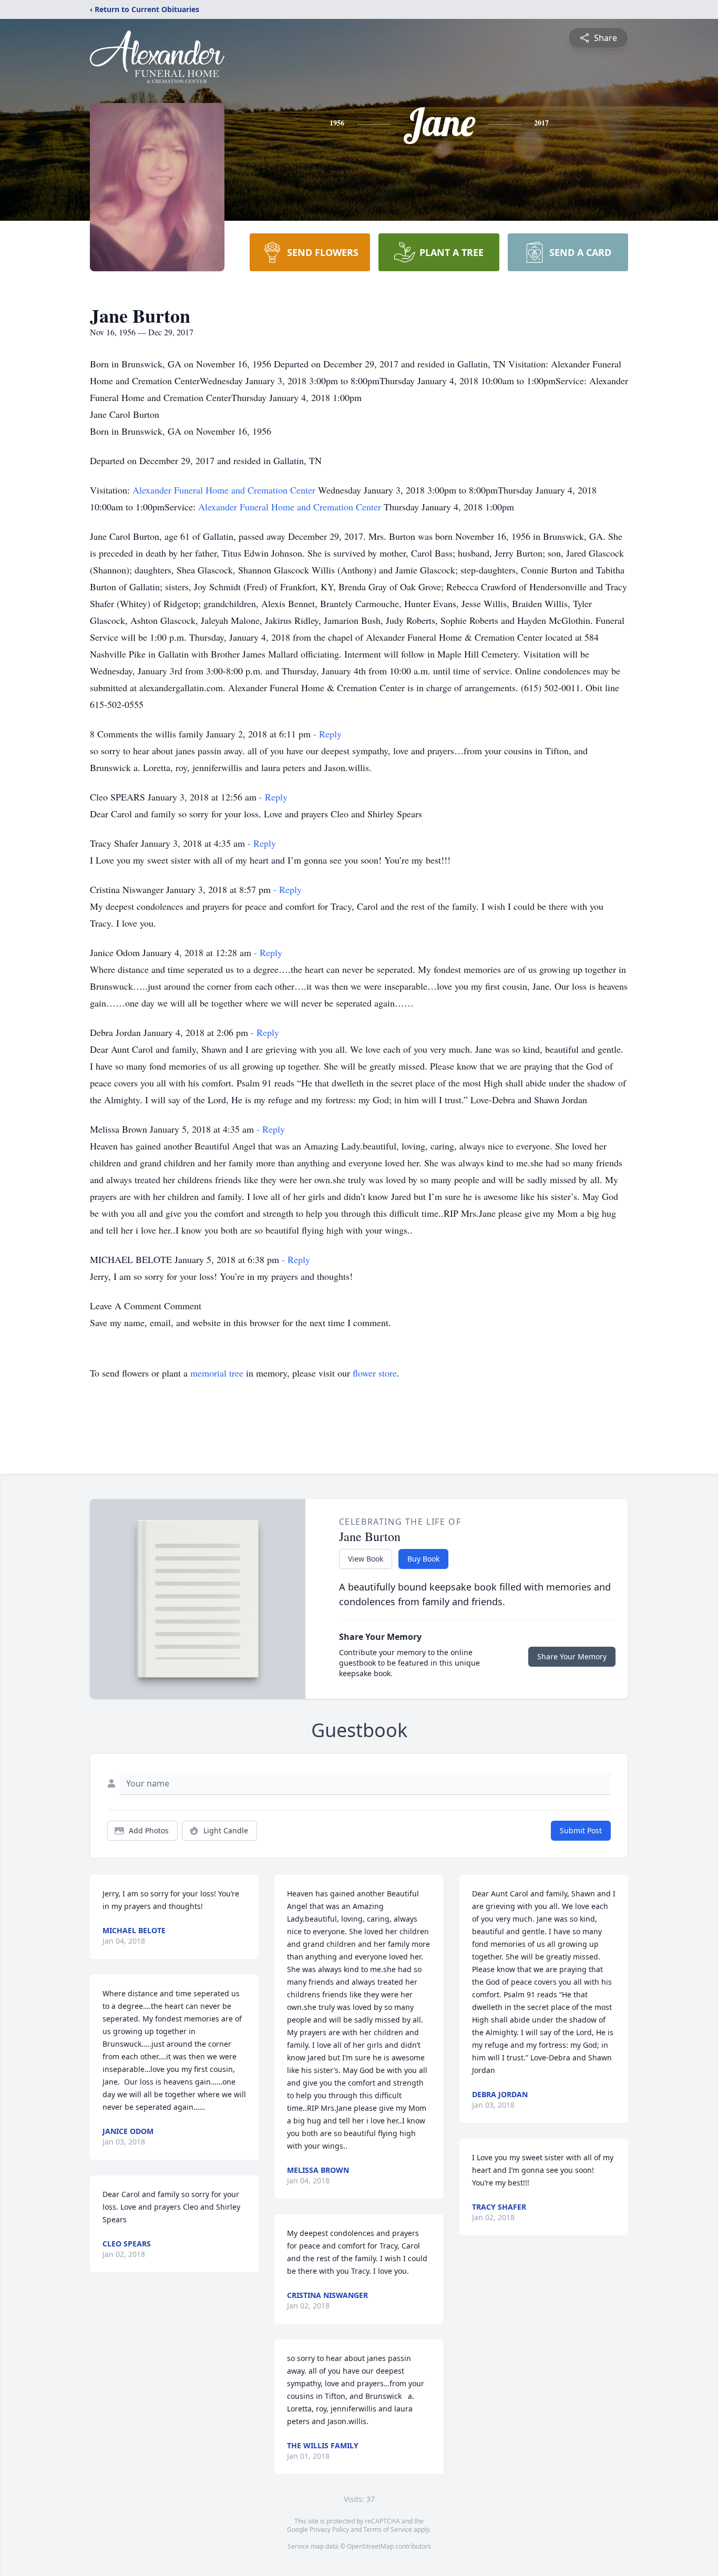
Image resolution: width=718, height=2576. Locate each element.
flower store (375, 1373)
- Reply (327, 734)
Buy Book (423, 1559)
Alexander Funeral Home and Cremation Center (225, 490)
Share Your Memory (572, 1656)
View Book (366, 1559)
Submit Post (581, 1830)
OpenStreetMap (370, 2546)
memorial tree (217, 1373)
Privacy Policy (329, 2529)
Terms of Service (388, 2529)
